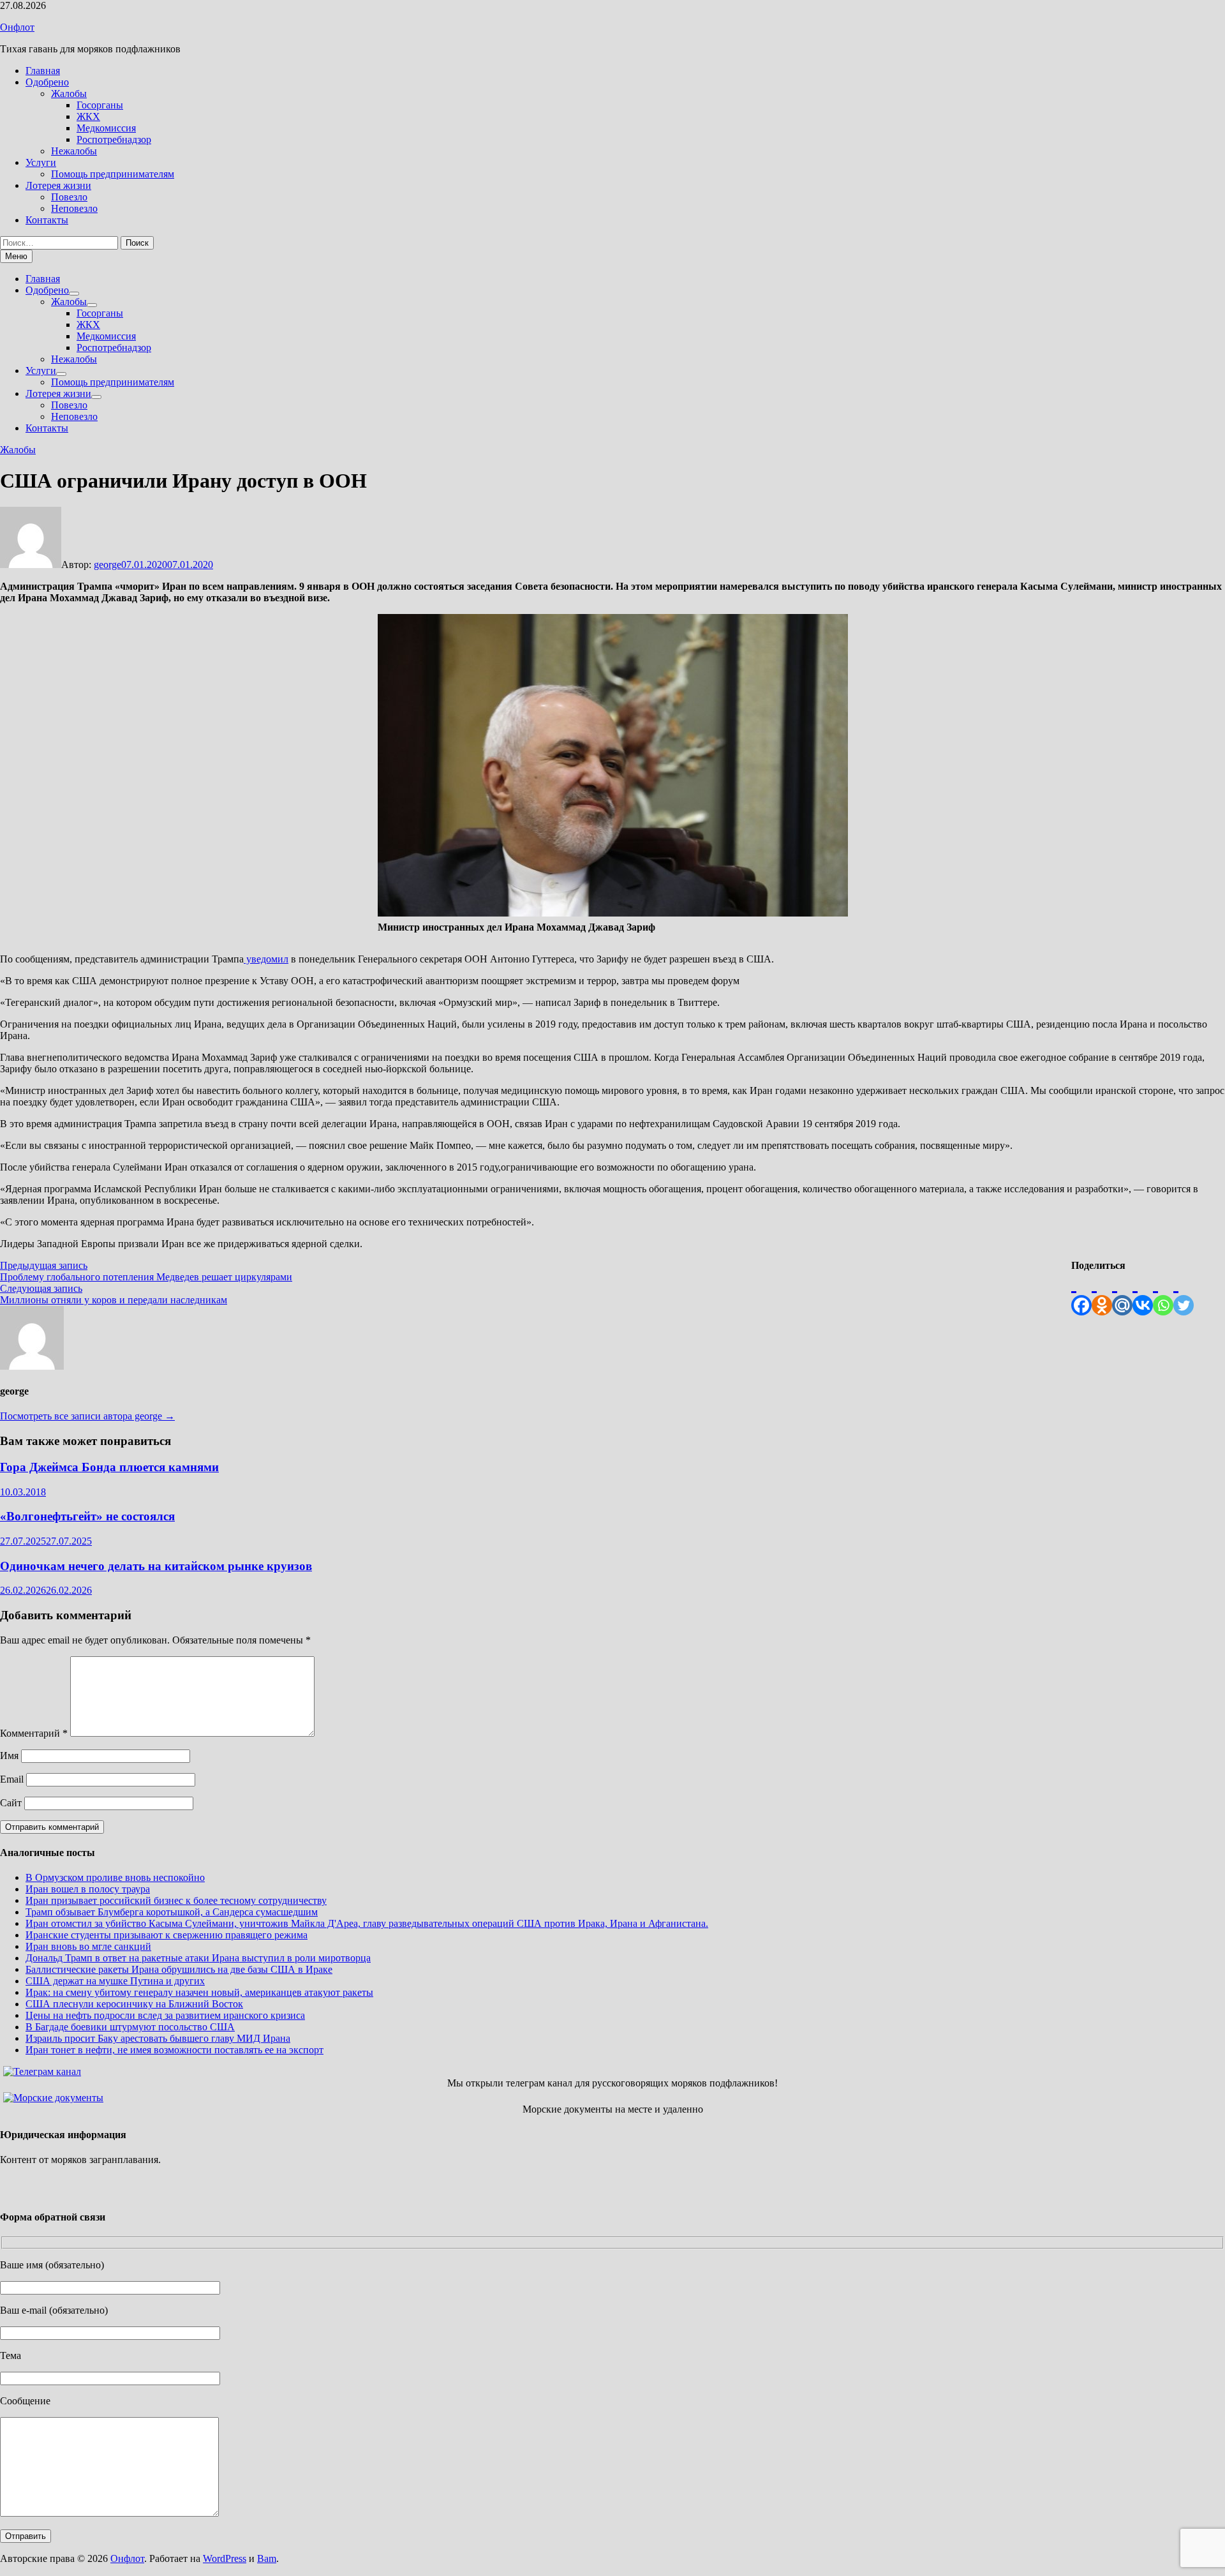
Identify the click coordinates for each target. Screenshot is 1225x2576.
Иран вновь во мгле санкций (88, 1946)
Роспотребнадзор (114, 139)
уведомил (266, 959)
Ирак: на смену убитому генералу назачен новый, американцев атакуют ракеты (199, 1992)
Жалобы (69, 94)
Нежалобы (74, 151)
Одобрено (47, 82)
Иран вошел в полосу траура (88, 1889)
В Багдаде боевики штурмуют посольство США (130, 2027)
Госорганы (100, 105)
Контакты (47, 220)
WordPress (225, 2558)
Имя (9, 1756)
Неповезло (74, 208)
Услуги (41, 162)
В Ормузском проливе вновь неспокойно (115, 1877)
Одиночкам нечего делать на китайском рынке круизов (156, 1566)
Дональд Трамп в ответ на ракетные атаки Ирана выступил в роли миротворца (198, 1958)
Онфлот (17, 27)
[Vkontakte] (1143, 1293)
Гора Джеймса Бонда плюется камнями (109, 1467)
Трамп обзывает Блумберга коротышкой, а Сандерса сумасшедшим (172, 1912)
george (108, 565)
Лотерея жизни (58, 185)
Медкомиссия (106, 128)
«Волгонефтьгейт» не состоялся (87, 1516)
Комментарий (34, 1733)
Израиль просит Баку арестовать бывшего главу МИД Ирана (158, 2038)
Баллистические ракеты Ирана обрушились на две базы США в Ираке (179, 1969)
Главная (43, 71)
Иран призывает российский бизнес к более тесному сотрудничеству (176, 1900)
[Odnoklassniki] (1102, 1293)
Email (12, 1779)
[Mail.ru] (1122, 1293)
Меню (16, 256)
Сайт (11, 1803)
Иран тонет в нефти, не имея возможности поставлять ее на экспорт (174, 2050)
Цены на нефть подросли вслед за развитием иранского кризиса (165, 2015)
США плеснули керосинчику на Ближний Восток (134, 2004)
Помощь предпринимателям (113, 174)
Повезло (69, 197)
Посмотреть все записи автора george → (87, 1416)
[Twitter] (1184, 1293)
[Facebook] (1081, 1293)
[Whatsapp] (1163, 1293)
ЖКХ (88, 116)
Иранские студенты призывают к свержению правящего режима (167, 1935)
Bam (267, 2558)
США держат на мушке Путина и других (115, 1981)
